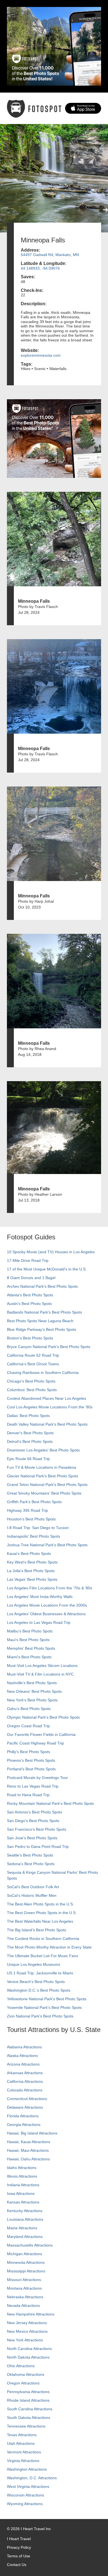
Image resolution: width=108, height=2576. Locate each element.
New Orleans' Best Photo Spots (34, 1691)
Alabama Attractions (24, 2047)
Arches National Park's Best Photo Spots (42, 1286)
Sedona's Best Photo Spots (31, 1864)
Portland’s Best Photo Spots (31, 1769)
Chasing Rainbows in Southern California (43, 1373)
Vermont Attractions (24, 2452)
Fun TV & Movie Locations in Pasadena (42, 1467)
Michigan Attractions (25, 2254)
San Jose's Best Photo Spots (32, 1838)
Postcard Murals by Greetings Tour (37, 1778)
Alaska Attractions (22, 2056)
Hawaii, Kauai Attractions (29, 2142)
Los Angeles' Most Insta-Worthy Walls (40, 1597)
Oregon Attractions (23, 2383)
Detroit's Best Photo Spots (30, 1441)
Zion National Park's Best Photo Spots (40, 2016)
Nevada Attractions (23, 2306)
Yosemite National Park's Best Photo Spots (44, 2007)
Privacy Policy (19, 2547)
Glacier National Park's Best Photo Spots (43, 1476)
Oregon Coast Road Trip (28, 1726)
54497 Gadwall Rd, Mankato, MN (50, 255)
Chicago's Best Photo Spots (31, 1381)
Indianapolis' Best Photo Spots (34, 1536)
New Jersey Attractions (27, 2323)
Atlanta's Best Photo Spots (30, 1295)
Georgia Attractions (24, 2125)
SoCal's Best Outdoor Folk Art (33, 1887)
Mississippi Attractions (26, 2271)
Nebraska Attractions (25, 2297)
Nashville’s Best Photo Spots (32, 1683)
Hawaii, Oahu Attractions (28, 2159)
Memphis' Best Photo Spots (31, 1648)
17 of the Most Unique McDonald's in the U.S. (47, 1269)
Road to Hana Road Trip (28, 1795)
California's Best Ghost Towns (33, 1364)
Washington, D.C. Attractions (32, 2478)
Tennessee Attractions (26, 2426)
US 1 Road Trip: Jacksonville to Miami (40, 1973)
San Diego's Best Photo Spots (33, 1821)
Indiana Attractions (23, 2185)
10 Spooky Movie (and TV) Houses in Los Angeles (51, 1252)
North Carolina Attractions (29, 2349)
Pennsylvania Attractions (28, 2392)
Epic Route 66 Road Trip (28, 1459)
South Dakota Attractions (29, 2418)
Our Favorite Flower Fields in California (41, 1734)
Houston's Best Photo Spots (31, 1519)
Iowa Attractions (21, 2193)
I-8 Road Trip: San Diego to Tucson (38, 1528)
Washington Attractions (27, 2469)
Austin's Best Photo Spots (29, 1304)
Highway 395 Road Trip (27, 1510)
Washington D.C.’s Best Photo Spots (39, 1990)
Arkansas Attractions (25, 2073)
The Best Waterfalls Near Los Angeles (40, 1921)
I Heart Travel (19, 2539)
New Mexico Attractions (27, 2331)
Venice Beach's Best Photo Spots (36, 1982)
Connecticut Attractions (27, 2099)
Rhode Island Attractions (28, 2400)
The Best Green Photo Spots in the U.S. (42, 1913)
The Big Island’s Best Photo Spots (37, 1930)
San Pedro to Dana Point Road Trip (38, 1847)
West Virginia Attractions (28, 2486)
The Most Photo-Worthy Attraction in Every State (49, 1947)
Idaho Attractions (22, 2168)
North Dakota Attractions (28, 2357)
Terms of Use (19, 2556)
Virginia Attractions (23, 2461)
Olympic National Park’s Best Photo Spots (43, 1717)
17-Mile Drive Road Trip (28, 1260)
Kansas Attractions (23, 2202)
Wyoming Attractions (25, 2504)
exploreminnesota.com (41, 355)
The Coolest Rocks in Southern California (43, 1939)
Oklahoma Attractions (26, 2374)
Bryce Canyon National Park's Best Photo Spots (49, 1347)
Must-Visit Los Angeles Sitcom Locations (42, 1666)
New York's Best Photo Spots (32, 1700)
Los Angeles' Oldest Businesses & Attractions (46, 1614)
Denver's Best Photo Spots (30, 1433)
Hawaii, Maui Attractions (28, 2150)
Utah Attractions (21, 2443)
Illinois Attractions (22, 2176)
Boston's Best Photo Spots (30, 1338)
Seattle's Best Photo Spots (30, 1855)
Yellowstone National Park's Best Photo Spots (47, 1999)
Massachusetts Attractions (30, 2245)
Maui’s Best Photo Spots (28, 1640)
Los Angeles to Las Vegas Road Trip (39, 1622)
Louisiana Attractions (25, 2219)
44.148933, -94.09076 (40, 268)
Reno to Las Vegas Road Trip (33, 1786)
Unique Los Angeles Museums (34, 1964)
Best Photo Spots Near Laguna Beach (40, 1321)
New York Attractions (25, 2340)
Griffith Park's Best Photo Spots (34, 1502)
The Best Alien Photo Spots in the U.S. (40, 1904)
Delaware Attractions (25, 2107)
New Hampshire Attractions (31, 2314)
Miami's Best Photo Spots (29, 1657)
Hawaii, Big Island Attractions (32, 2133)
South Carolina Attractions (30, 2409)
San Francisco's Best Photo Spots (37, 1829)
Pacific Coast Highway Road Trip (35, 1743)
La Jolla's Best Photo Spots (31, 1571)
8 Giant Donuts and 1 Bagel (31, 1278)
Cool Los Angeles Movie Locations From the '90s (50, 1407)
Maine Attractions (22, 2228)
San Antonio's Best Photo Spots (34, 1812)
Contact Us (17, 2565)
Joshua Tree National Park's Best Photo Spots (47, 1545)
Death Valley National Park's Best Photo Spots (47, 1424)
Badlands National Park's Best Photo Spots (44, 1312)
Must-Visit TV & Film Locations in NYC (40, 1674)
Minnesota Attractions (26, 2262)
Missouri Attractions (24, 2280)
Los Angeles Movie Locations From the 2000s (47, 1605)
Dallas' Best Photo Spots (28, 1416)
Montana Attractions (24, 2288)
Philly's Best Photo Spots (29, 1752)
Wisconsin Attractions (25, 2495)
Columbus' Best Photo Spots (32, 1390)
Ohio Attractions (21, 2366)
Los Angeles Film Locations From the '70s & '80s (50, 1588)
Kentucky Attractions (25, 2211)
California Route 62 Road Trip (33, 1355)
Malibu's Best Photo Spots (30, 1631)
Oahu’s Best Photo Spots (29, 1709)
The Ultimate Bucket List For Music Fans (43, 1956)
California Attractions (25, 2081)
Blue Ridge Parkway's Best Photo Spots (42, 1329)
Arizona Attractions (23, 2064)
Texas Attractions (22, 2435)
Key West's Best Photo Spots (32, 1562)
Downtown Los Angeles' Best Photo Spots (43, 1450)
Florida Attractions (23, 2116)
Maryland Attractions (25, 2237)
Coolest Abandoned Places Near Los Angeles (47, 1398)
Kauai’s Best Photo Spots (29, 1553)
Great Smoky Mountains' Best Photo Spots (44, 1493)
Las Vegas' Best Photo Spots (32, 1579)
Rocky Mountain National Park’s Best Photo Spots (50, 1803)
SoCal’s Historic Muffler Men (32, 1895)
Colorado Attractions (25, 2090)
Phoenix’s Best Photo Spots (31, 1760)
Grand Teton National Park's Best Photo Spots (47, 1485)
